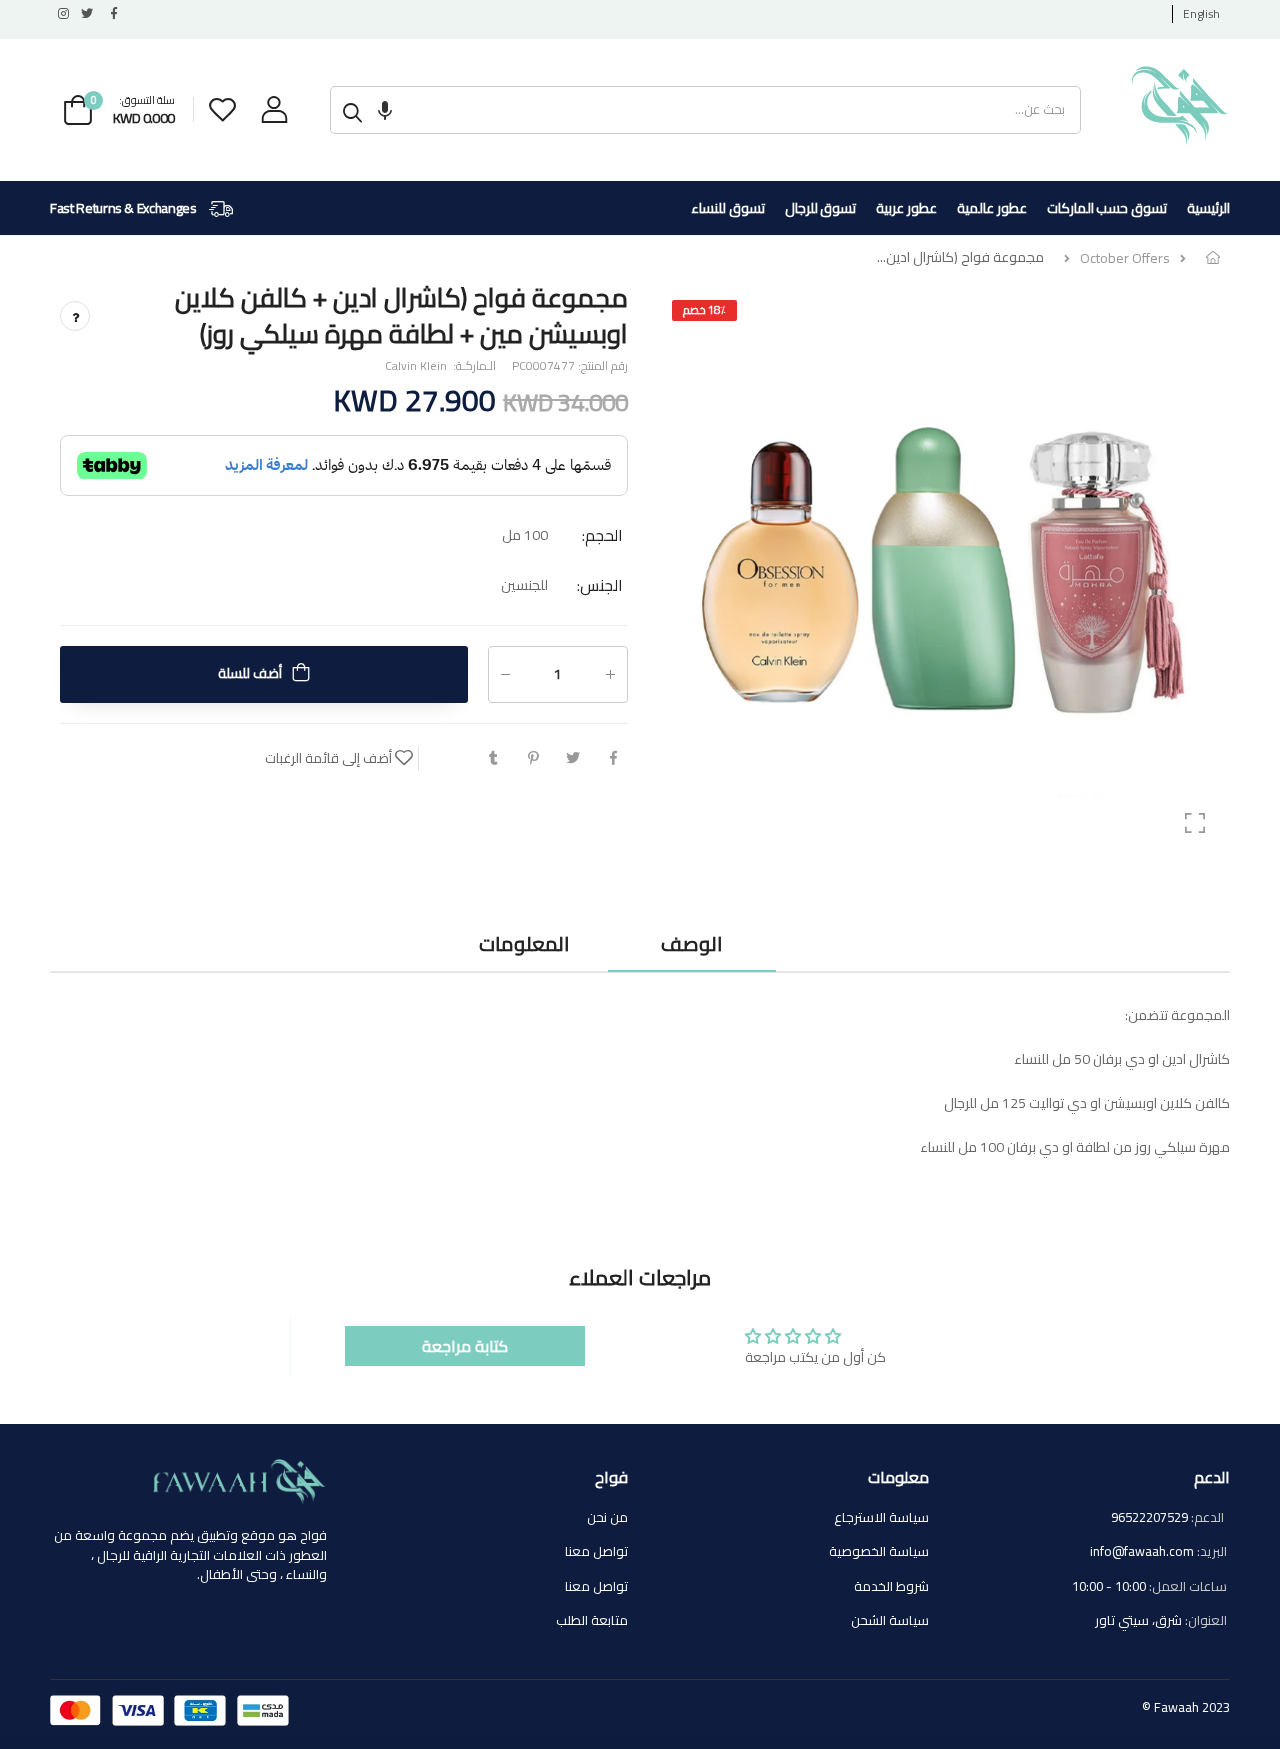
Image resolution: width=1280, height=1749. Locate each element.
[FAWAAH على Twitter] (86, 14)
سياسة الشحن (890, 1620)
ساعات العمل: (1188, 1587)
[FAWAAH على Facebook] (110, 14)
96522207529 (1149, 1517)
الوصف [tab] (691, 943)
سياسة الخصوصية (879, 1551)
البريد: (1212, 1552)
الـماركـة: (473, 365)
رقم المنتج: (601, 365)
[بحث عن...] (352, 110)
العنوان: (1206, 1621)
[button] (385, 110)
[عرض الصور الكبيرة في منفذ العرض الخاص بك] (1195, 823)
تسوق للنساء (728, 208)
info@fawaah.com (1142, 1551)
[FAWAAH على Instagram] (62, 14)
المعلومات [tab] (524, 943)
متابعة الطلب (592, 1620)
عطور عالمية (992, 208)
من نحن (607, 1517)
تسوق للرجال (821, 208)
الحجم (602, 535)
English (1201, 13)
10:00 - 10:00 (1109, 1586)
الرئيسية (1208, 208)
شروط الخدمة (891, 1586)
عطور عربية (906, 208)
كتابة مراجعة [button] (465, 1346)
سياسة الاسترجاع (881, 1517)
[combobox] (727, 110)
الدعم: (1209, 1518)
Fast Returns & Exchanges (124, 208)
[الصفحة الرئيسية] (1213, 257)
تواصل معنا (596, 1551)
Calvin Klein (416, 364)
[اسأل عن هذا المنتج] (75, 316)
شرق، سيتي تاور (1138, 1620)
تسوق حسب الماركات (1107, 208)
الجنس (600, 584)
